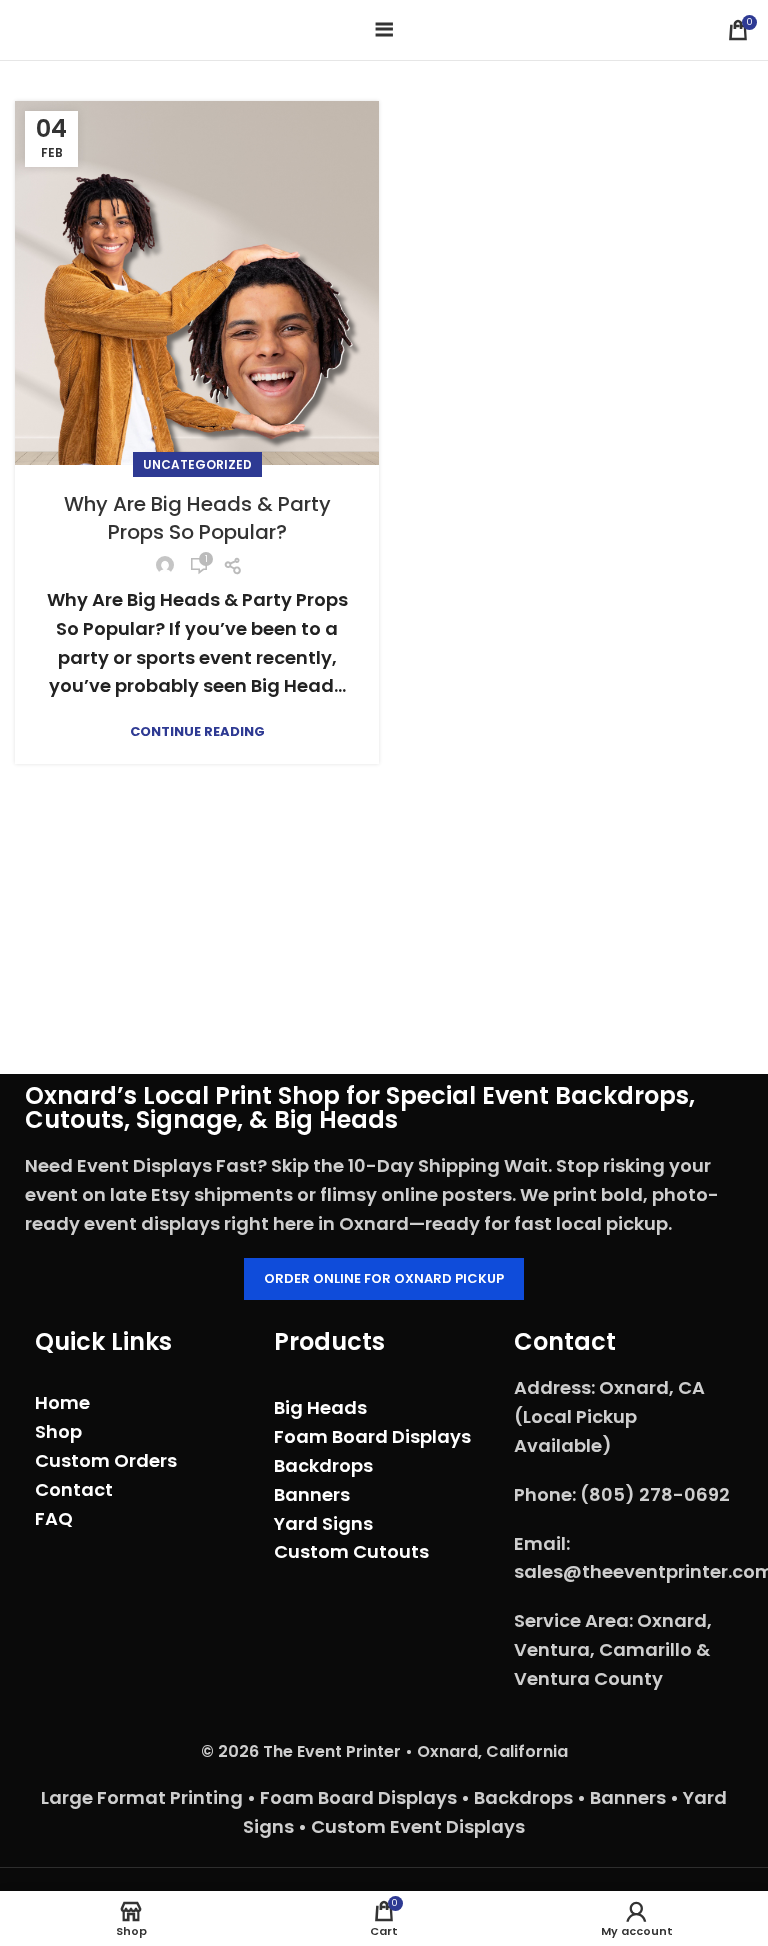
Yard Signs (323, 1523)
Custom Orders (106, 1460)
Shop (58, 1431)
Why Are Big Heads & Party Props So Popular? (197, 518)
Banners (312, 1494)
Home (62, 1402)
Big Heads (320, 1407)
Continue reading (197, 731)
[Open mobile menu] (384, 30)
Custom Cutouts (351, 1551)
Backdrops (323, 1465)
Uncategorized (197, 464)
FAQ (54, 1518)
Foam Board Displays (372, 1436)
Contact (74, 1489)
